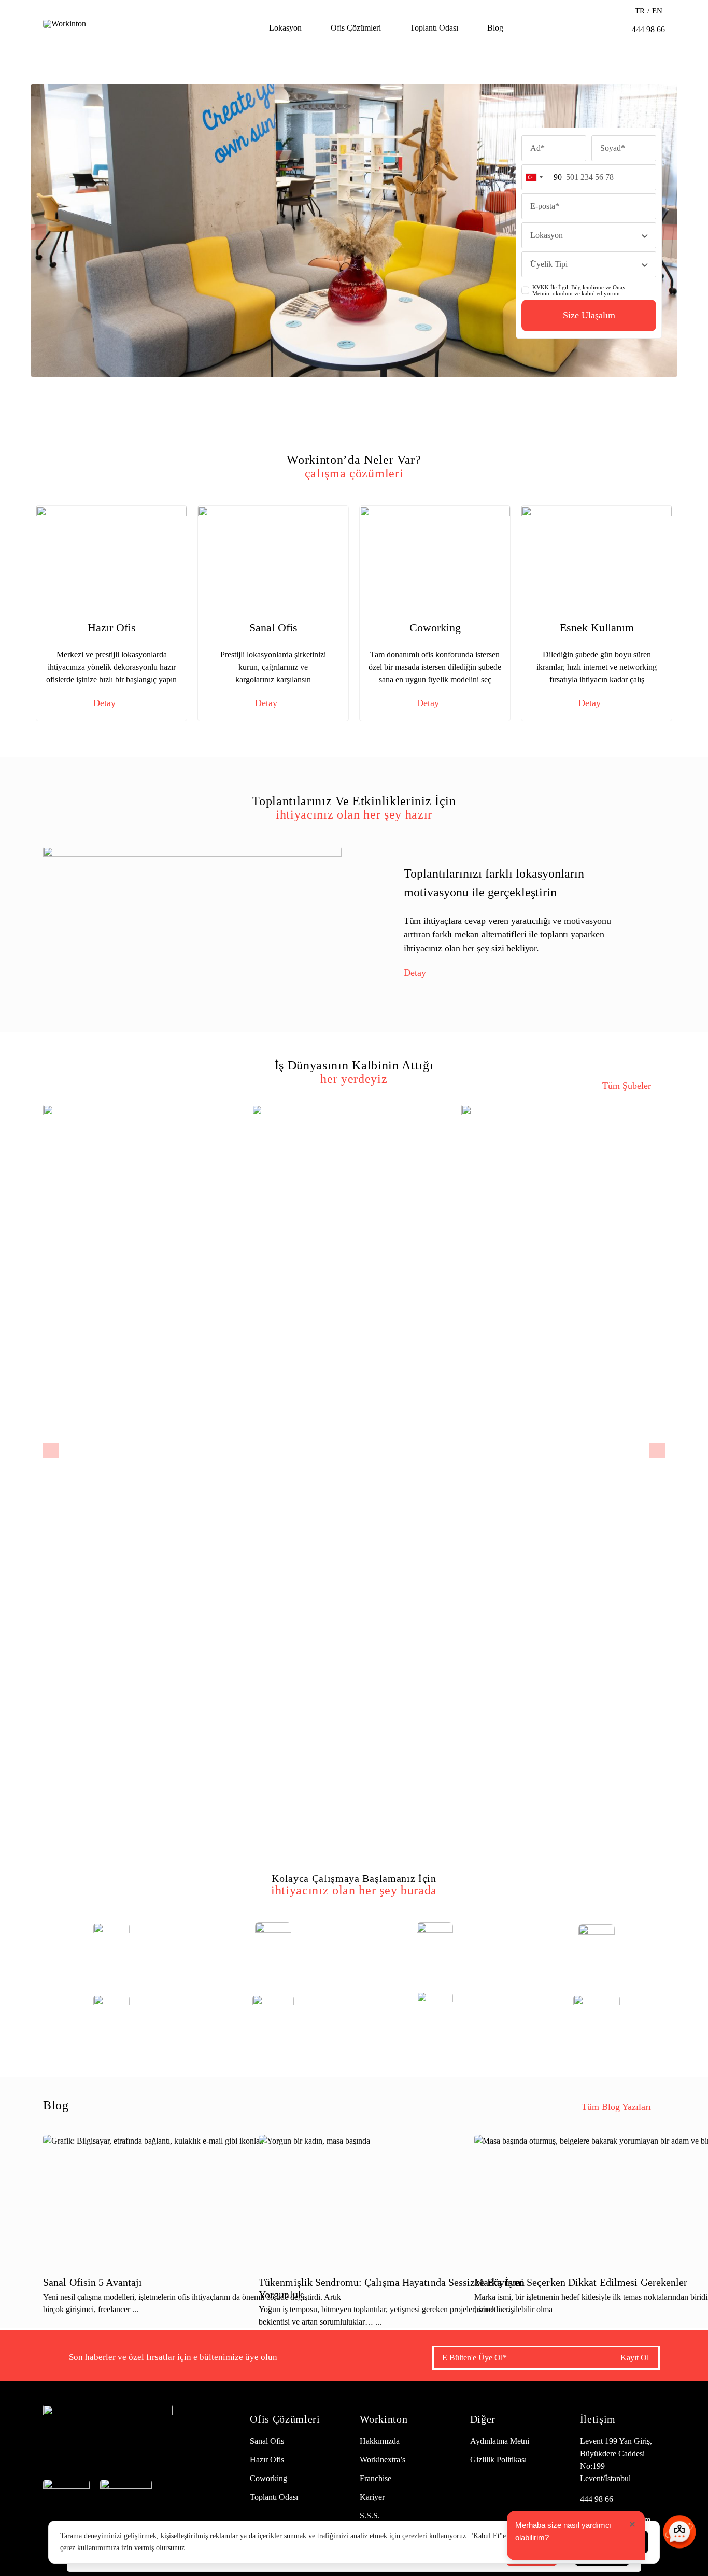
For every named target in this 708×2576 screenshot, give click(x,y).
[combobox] (542, 177)
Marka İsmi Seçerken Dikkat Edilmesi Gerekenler (581, 2282)
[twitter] (67, 2452)
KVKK (541, 287)
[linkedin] (124, 2452)
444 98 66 (597, 2499)
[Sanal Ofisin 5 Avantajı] (192, 2199)
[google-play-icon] (126, 2482)
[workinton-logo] (65, 24)
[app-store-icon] (66, 2482)
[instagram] (86, 2452)
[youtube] (105, 2452)
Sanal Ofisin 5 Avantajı (93, 2282)
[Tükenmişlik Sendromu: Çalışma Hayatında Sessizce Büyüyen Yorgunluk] (408, 2199)
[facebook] (47, 2452)
